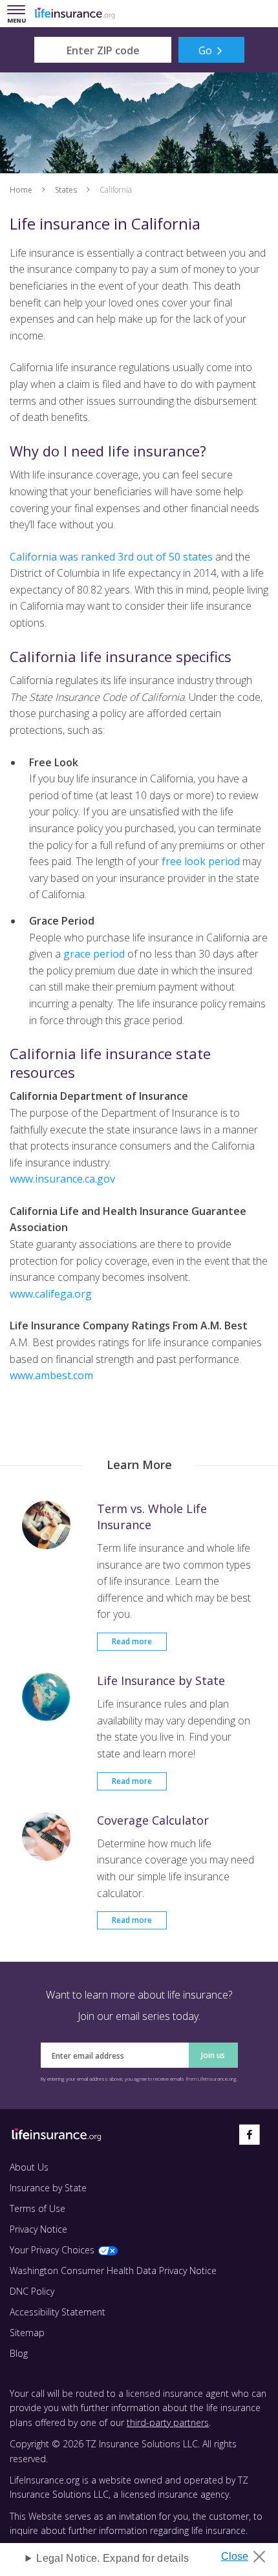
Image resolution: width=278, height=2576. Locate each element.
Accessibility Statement (58, 2312)
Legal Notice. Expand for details (112, 2558)
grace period (94, 954)
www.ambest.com (51, 1375)
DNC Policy (32, 2291)
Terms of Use (37, 2208)
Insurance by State (48, 2188)
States (66, 190)
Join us (213, 2055)
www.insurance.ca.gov (62, 1179)
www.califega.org (51, 1294)
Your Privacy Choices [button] (52, 2250)
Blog (19, 2353)
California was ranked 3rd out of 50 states (111, 557)
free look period (201, 861)
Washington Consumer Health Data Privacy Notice (113, 2270)
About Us (29, 2167)
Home (21, 190)
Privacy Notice (38, 2229)
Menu (19, 15)
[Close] (248, 2553)
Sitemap (27, 2333)
